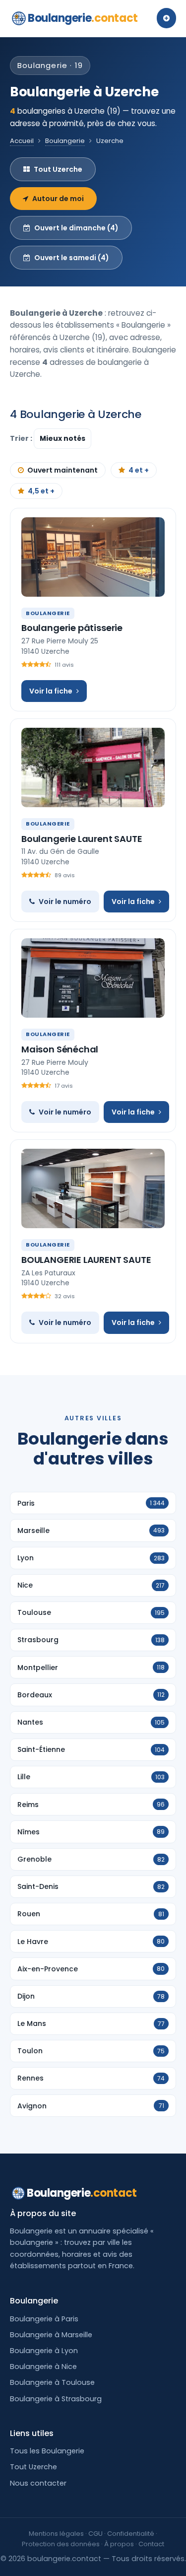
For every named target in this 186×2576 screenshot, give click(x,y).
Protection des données (61, 2544)
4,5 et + (41, 491)
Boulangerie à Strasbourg (56, 2399)
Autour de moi (58, 199)
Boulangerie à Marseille (51, 2335)
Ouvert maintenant (62, 470)
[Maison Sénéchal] (93, 978)
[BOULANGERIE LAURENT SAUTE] (93, 1188)
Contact (151, 2544)
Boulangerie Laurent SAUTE (82, 839)
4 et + (139, 470)
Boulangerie (83, 18)
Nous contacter (38, 2483)
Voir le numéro (65, 902)
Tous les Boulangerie (47, 2451)
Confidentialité (131, 2534)
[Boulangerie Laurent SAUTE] (93, 767)
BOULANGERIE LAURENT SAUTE (86, 1260)
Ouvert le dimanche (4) (76, 228)
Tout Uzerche (58, 169)
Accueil (22, 141)
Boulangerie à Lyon (44, 2351)
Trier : (22, 438)
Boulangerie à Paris (44, 2319)
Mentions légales (56, 2534)
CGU (95, 2534)
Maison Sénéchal (60, 1049)
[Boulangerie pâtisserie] (93, 557)
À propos (119, 2544)
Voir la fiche (51, 691)
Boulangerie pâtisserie (72, 628)
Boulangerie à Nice (43, 2367)
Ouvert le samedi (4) (72, 258)
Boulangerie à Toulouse (52, 2382)
